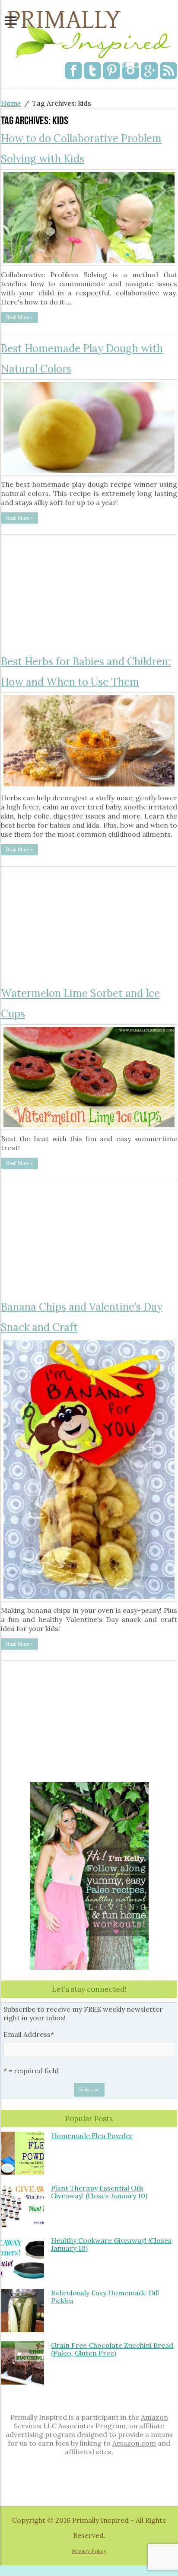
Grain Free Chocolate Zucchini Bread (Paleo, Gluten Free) (112, 2349)
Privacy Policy (89, 2551)
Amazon (154, 2417)
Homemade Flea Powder (92, 2136)
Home (11, 103)
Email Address (29, 2034)
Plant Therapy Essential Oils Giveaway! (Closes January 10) (99, 2192)
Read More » (19, 317)
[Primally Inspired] (89, 32)
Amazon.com (134, 2443)
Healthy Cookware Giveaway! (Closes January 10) (111, 2244)
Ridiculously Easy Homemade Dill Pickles (105, 2297)
